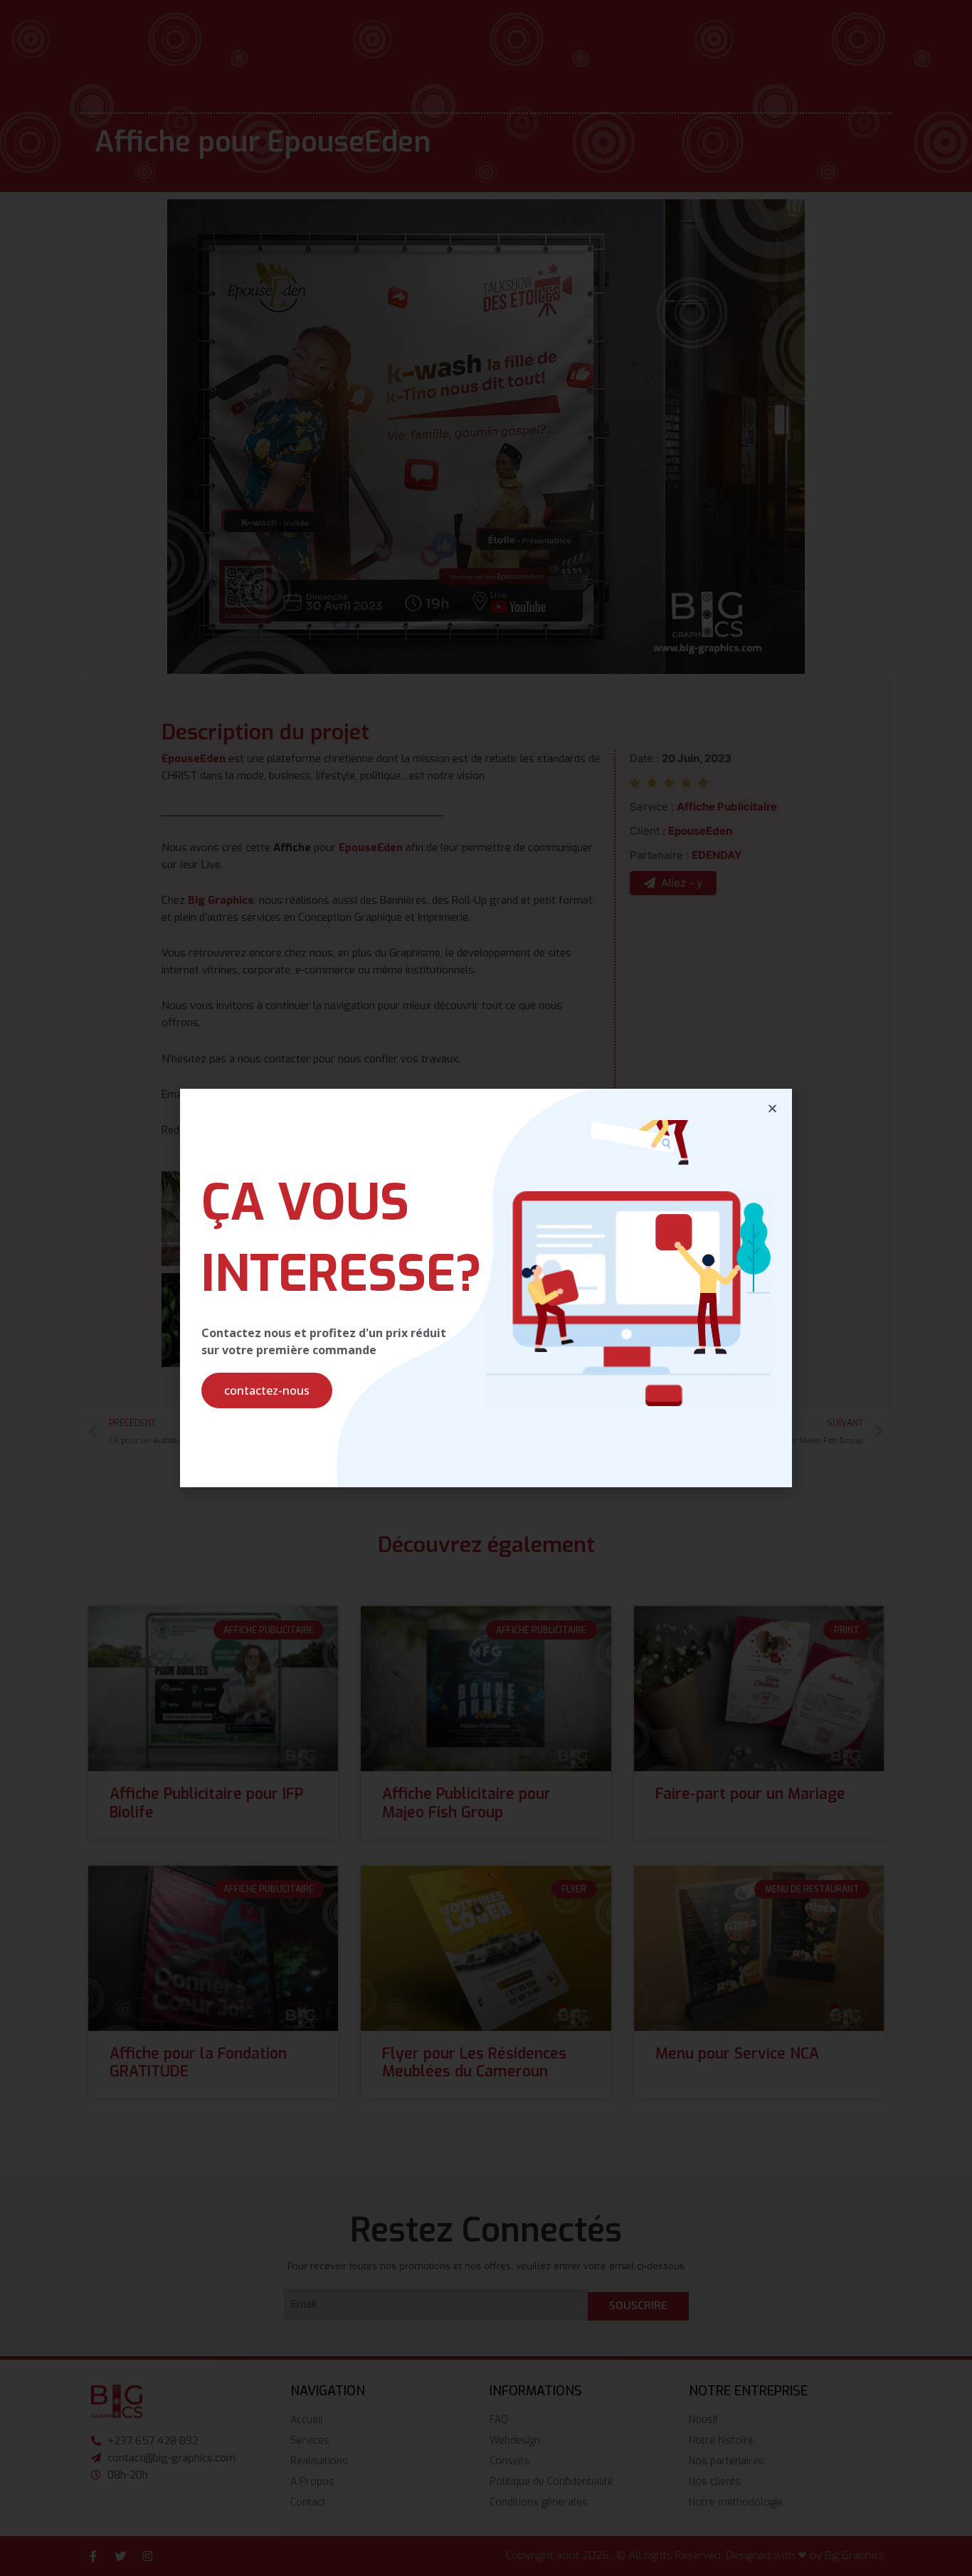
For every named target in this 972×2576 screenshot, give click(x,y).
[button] (267, 1390)
